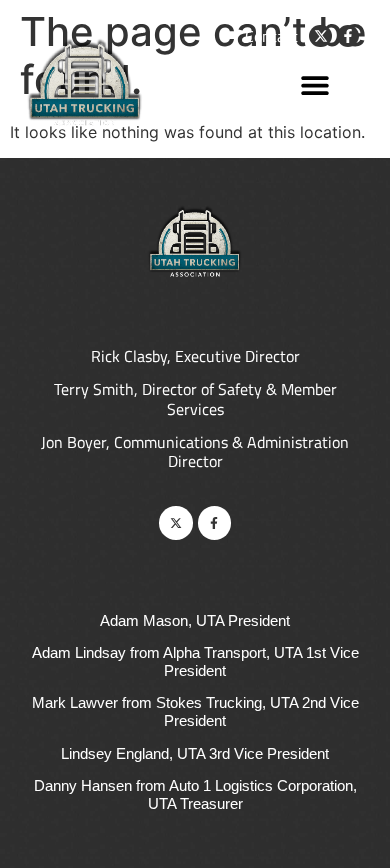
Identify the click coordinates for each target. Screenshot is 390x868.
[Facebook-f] (348, 36)
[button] (314, 84)
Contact (271, 36)
